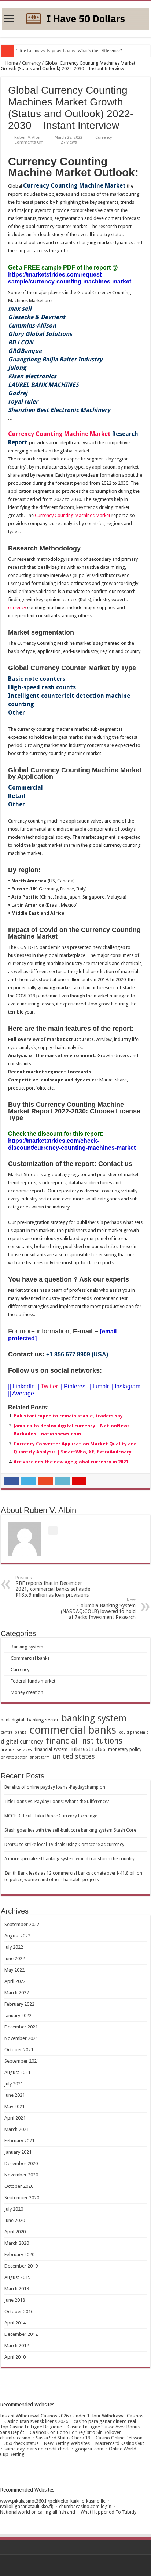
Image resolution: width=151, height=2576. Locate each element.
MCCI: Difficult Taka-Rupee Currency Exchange (51, 1816)
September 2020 (22, 2198)
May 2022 (14, 1970)
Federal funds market (33, 1681)
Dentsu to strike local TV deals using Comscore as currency (64, 1845)
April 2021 (15, 2118)
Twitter (49, 1386)
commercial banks (73, 1730)
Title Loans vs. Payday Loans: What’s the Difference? (69, 50)
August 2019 (17, 2277)
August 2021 (17, 2072)
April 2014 (15, 2323)
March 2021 (17, 2129)
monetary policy (125, 1749)
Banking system (27, 1647)
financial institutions (84, 1741)
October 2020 (19, 2186)
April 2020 (15, 2232)
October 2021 (19, 2050)
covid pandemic (134, 1732)
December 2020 (21, 2163)
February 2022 (19, 2004)
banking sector (43, 1720)
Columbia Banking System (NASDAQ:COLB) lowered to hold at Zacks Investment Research (98, 1609)
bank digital (12, 1720)
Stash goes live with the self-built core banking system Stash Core (70, 1830)
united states (74, 1756)
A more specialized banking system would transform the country (69, 1859)
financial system (51, 1749)
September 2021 (22, 2061)
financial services (16, 1750)
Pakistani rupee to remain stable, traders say (68, 1416)
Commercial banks (30, 1658)
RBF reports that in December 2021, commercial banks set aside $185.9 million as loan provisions (53, 1587)
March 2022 (17, 1993)
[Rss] (76, 2565)
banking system (94, 1718)
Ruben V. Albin (28, 138)
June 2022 (15, 1959)
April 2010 (15, 2357)
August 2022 (17, 1936)
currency (17, 608)
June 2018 (15, 2300)
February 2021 (19, 2141)
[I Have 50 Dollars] (75, 18)
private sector (14, 1757)
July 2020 (14, 2209)
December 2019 (21, 2266)
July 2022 (14, 1947)
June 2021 (15, 2095)
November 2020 (21, 2175)
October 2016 (19, 2311)
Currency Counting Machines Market (73, 515)
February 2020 (19, 2255)
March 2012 (17, 2346)
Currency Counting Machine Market (59, 434)
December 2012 (21, 2334)
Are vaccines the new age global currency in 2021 (71, 1462)
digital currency (22, 1741)
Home (11, 63)
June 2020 (15, 2220)
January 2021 (18, 2152)
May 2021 (14, 2107)
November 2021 (21, 2038)
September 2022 (22, 1924)
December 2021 (21, 2027)
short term (40, 1757)
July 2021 (14, 2084)
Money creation (27, 1692)
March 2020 (17, 2243)
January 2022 (18, 2015)
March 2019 (17, 2289)
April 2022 (15, 1981)
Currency (31, 63)
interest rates (88, 1749)
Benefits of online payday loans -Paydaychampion (55, 1787)
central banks (14, 1732)
